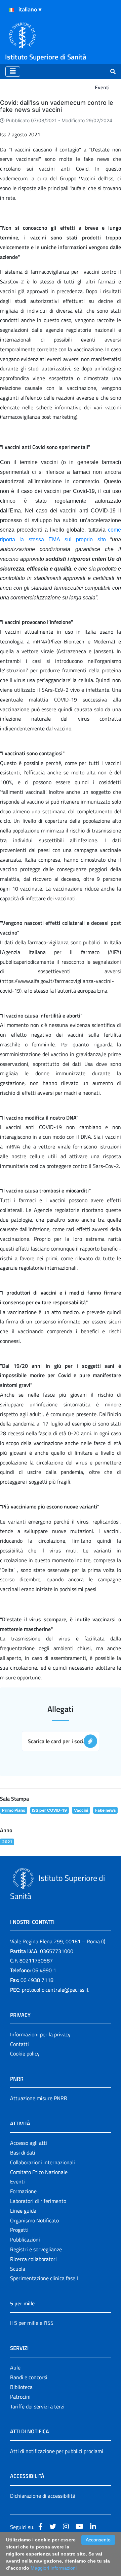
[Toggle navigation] (13, 72)
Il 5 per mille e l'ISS (32, 2323)
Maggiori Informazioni (54, 2568)
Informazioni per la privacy (40, 2034)
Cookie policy (25, 2053)
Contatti (19, 2044)
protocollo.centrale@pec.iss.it (55, 1990)
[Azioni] (11, 10)
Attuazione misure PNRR (39, 2098)
